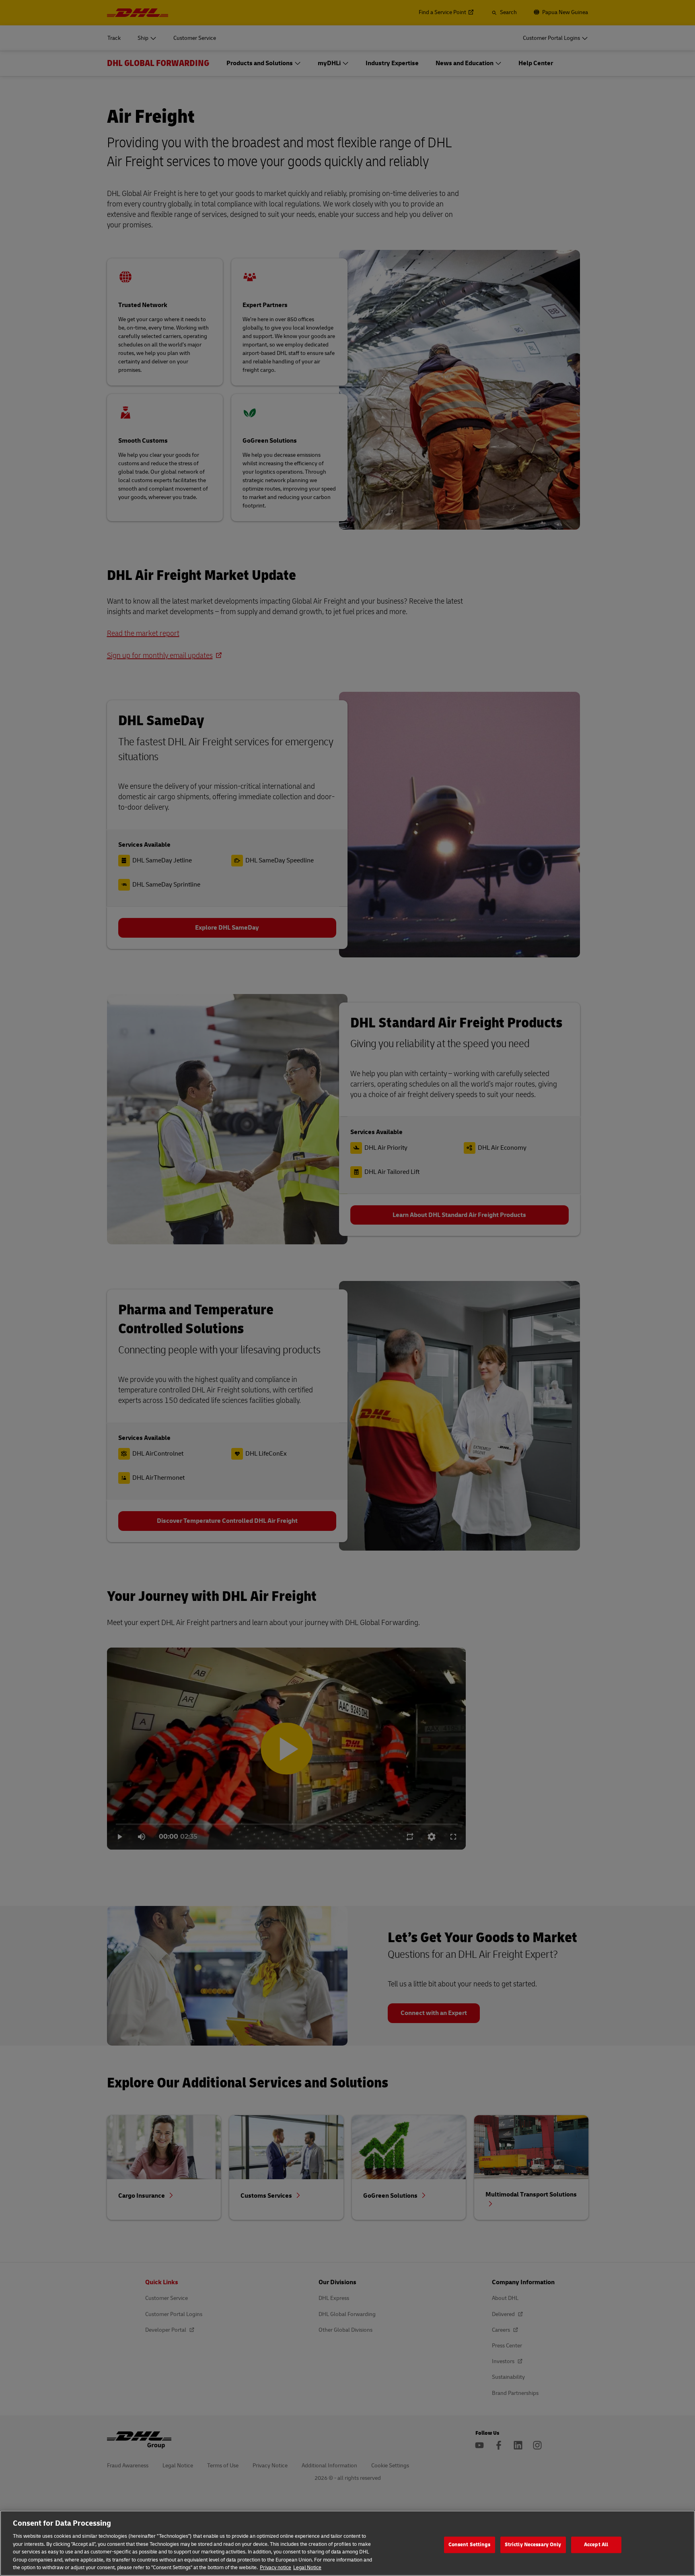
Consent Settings (470, 2545)
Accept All (596, 2545)
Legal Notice (307, 2568)
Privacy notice (276, 2568)
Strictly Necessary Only (533, 2545)
